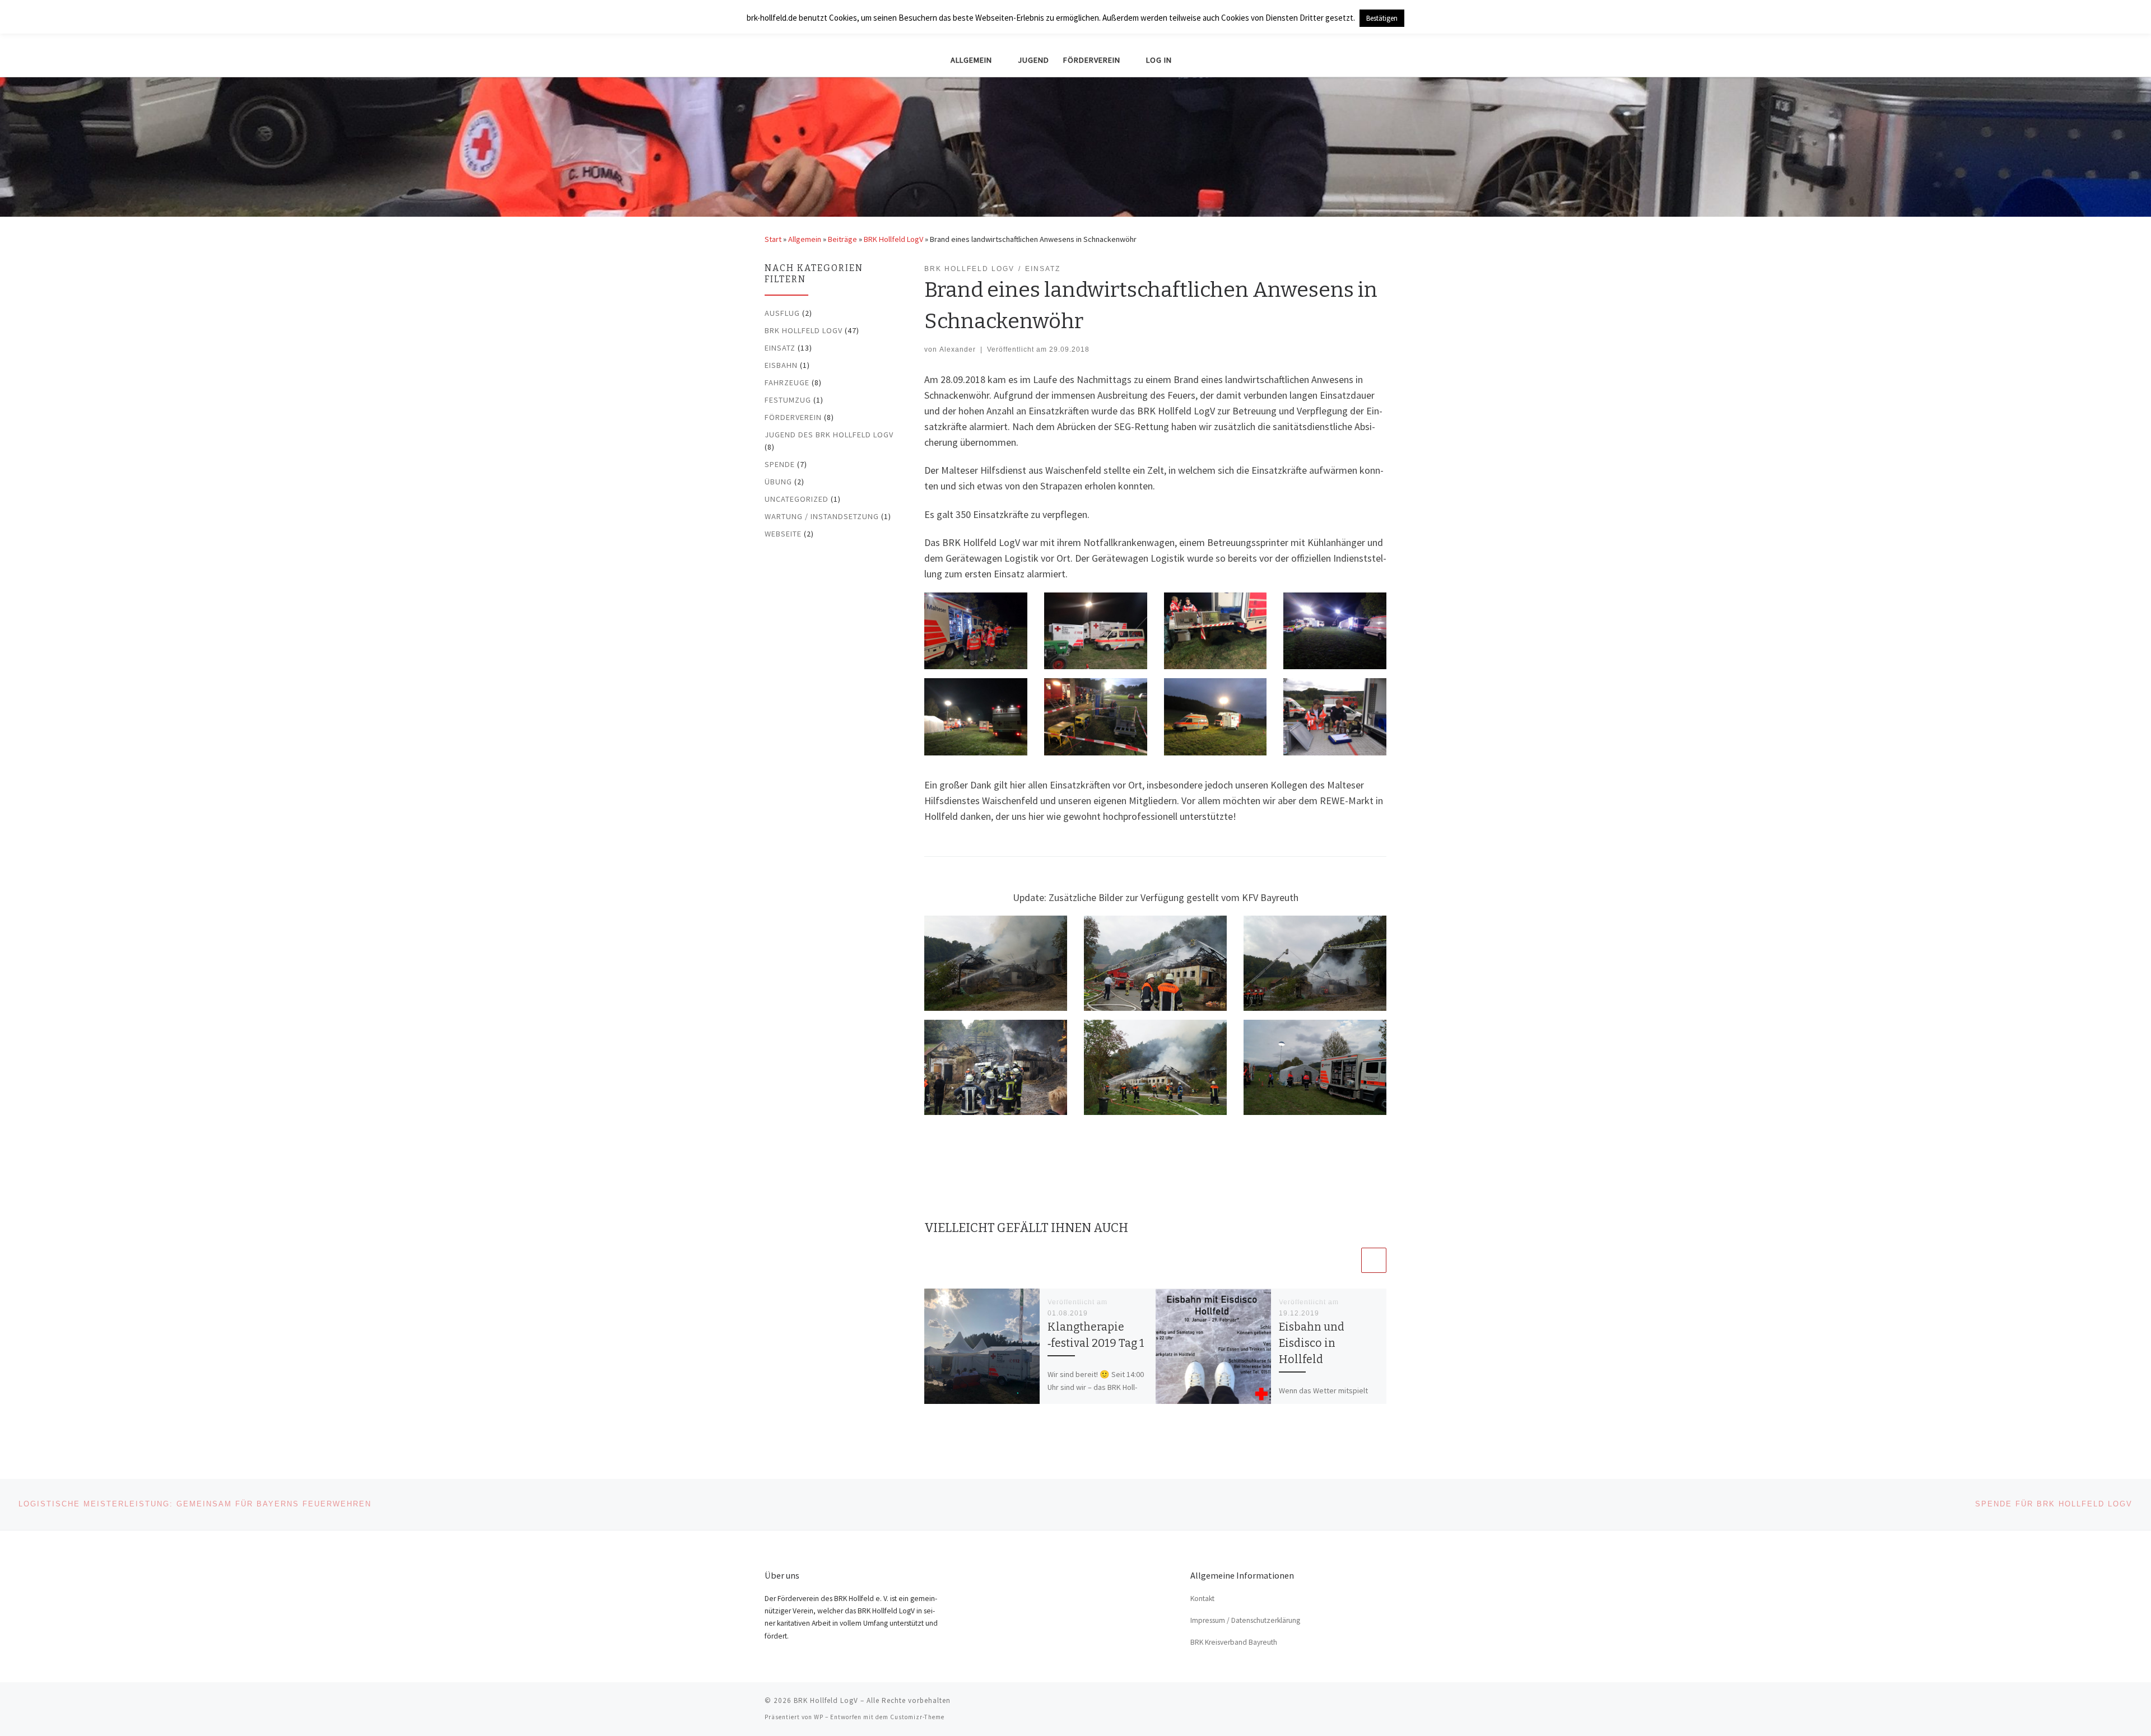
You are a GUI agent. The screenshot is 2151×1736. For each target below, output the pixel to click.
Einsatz (780, 348)
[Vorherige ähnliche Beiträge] (1347, 1260)
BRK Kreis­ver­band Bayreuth (1234, 1642)
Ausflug (782, 313)
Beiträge (842, 239)
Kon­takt (1202, 1599)
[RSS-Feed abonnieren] (1383, 1704)
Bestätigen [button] (1382, 18)
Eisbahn (781, 365)
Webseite (783, 534)
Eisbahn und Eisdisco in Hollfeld (1312, 1343)
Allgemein (805, 239)
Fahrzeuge (787, 382)
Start (773, 239)
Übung (778, 482)
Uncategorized (797, 499)
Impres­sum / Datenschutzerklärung (1245, 1620)
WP (819, 1717)
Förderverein (793, 417)
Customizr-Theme (917, 1717)
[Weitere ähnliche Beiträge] (1374, 1260)
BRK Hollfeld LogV (893, 239)
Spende (780, 464)
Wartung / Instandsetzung (822, 516)
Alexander (958, 349)
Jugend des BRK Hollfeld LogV (829, 435)
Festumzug (788, 400)
